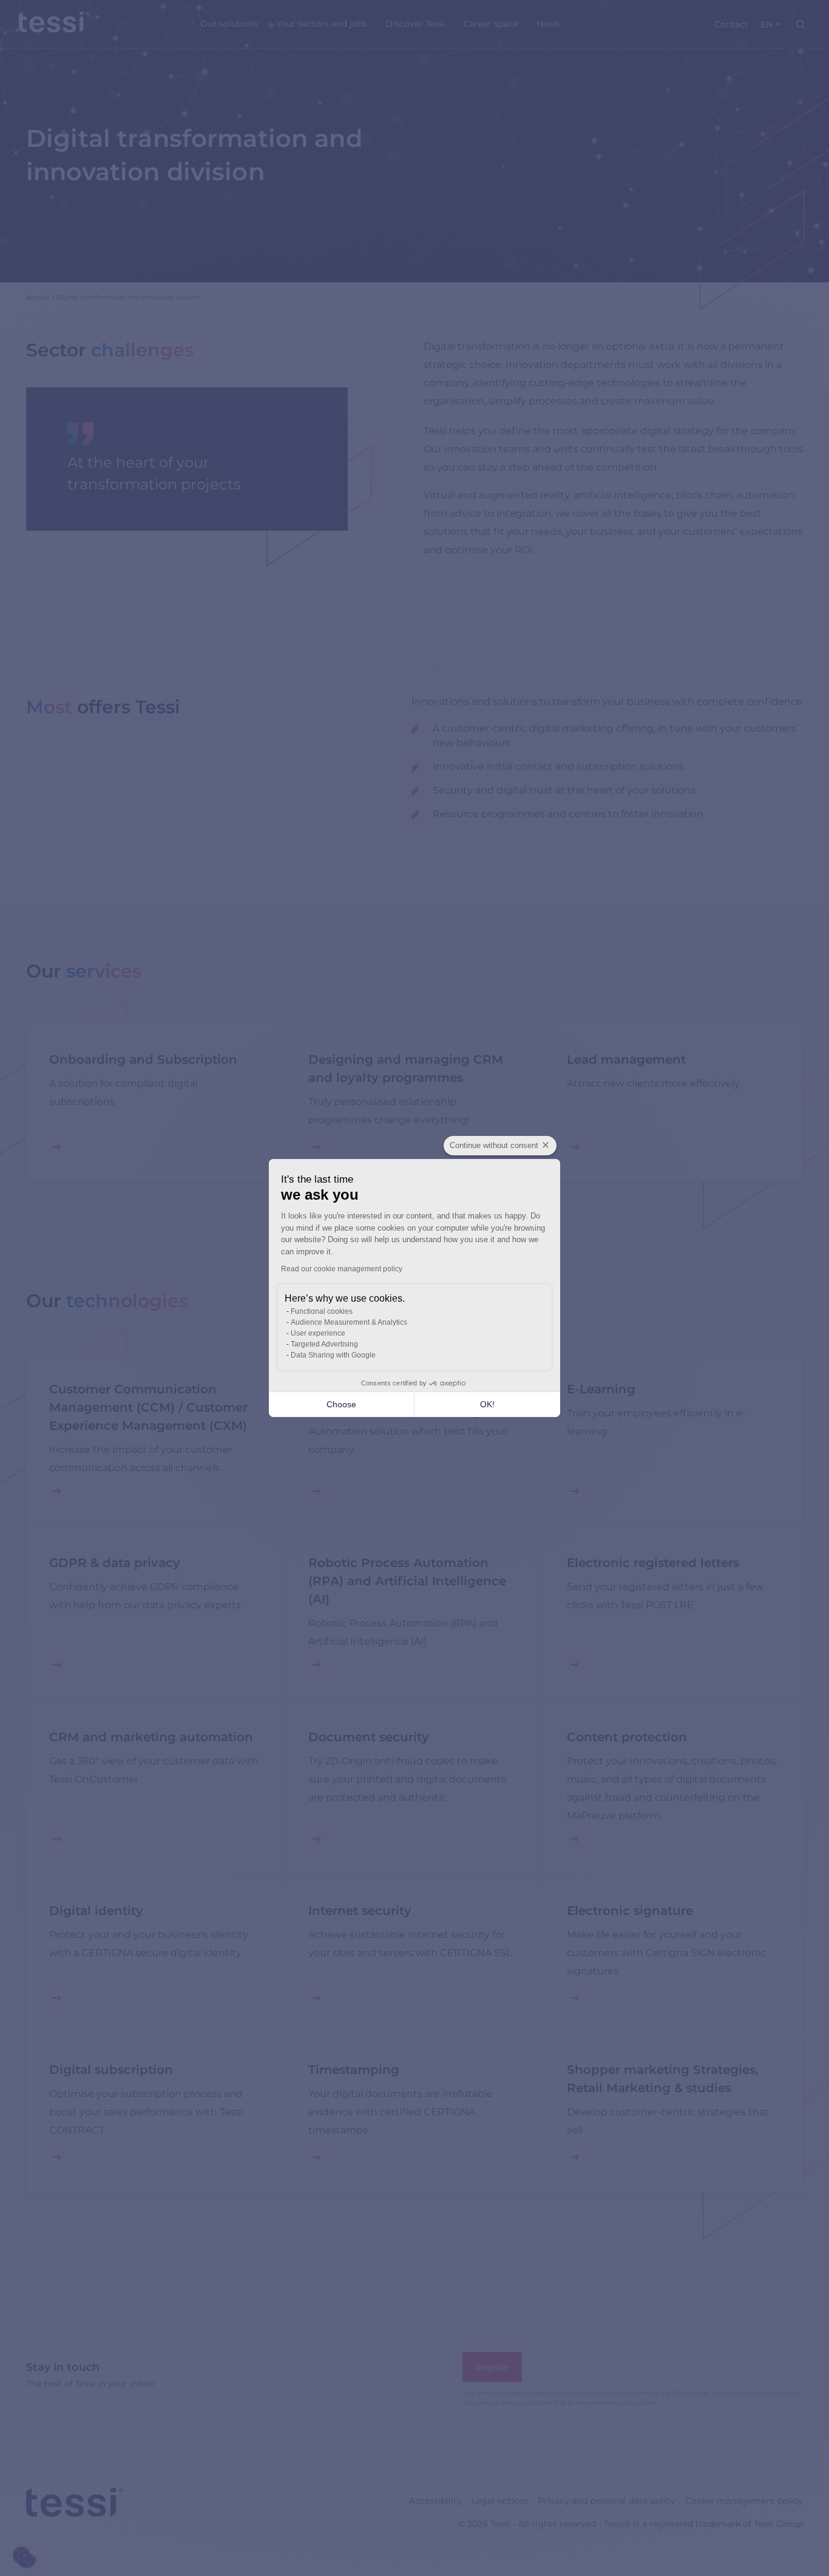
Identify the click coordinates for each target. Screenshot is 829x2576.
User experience (318, 1333)
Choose (341, 1404)
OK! (487, 1404)
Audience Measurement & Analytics (349, 1322)
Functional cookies (322, 1311)
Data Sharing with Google (333, 1355)
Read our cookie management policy (342, 1269)
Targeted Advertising (324, 1344)
